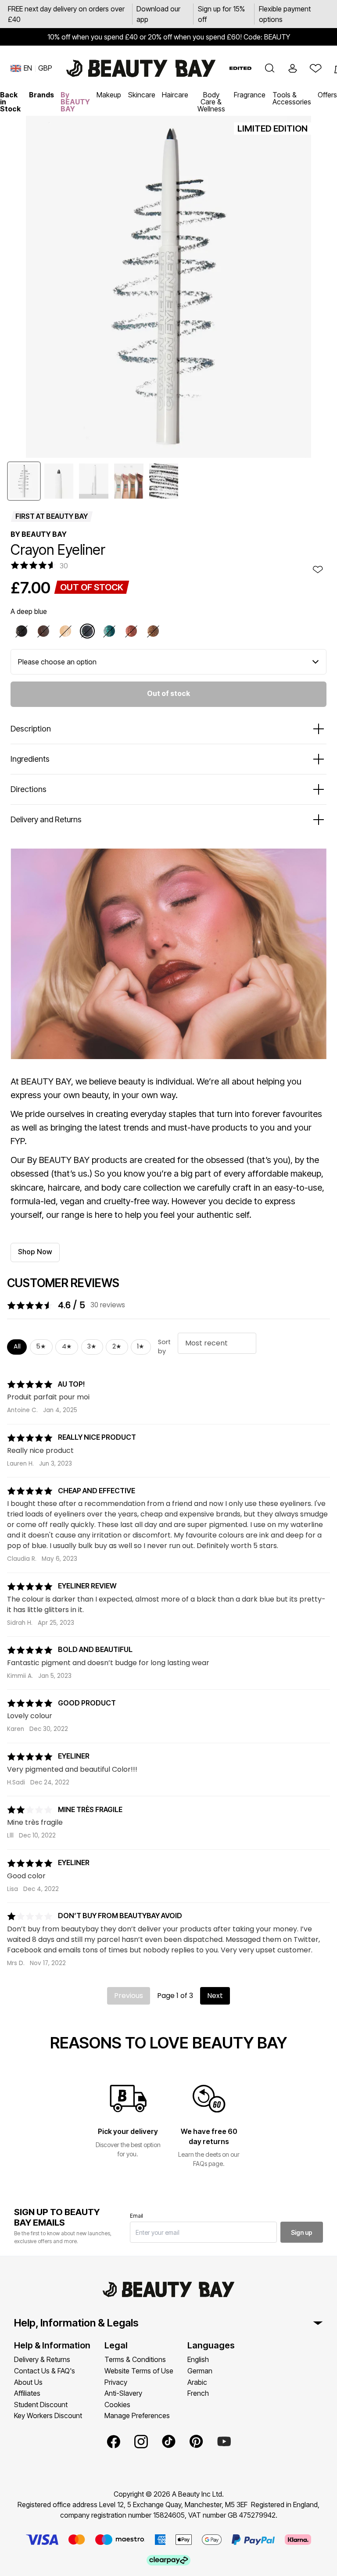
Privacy (116, 2382)
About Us (28, 2382)
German (200, 2371)
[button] (270, 68)
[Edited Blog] (240, 68)
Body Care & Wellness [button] (211, 102)
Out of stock (168, 693)
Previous (129, 1996)
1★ (141, 1346)
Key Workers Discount (48, 2415)
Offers (327, 95)
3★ (92, 1346)
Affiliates (27, 2393)
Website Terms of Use (139, 2371)
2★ (117, 1346)
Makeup (109, 95)
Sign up (302, 2232)
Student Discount (41, 2405)
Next (215, 1996)
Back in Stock (10, 102)
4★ (67, 1346)
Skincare (142, 95)
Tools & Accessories (292, 98)
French (198, 2393)
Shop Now (35, 1252)
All (17, 1346)
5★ (41, 1346)
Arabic (197, 2382)
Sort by (164, 1347)
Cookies (117, 2405)
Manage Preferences (137, 2415)
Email (136, 2216)
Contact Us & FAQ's (45, 2371)
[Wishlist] (315, 68)
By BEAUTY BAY (75, 102)
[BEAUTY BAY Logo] (141, 68)
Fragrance (250, 95)
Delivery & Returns (42, 2359)
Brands (41, 95)
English (198, 2359)
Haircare (175, 95)
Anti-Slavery (123, 2393)
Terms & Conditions (135, 2359)
